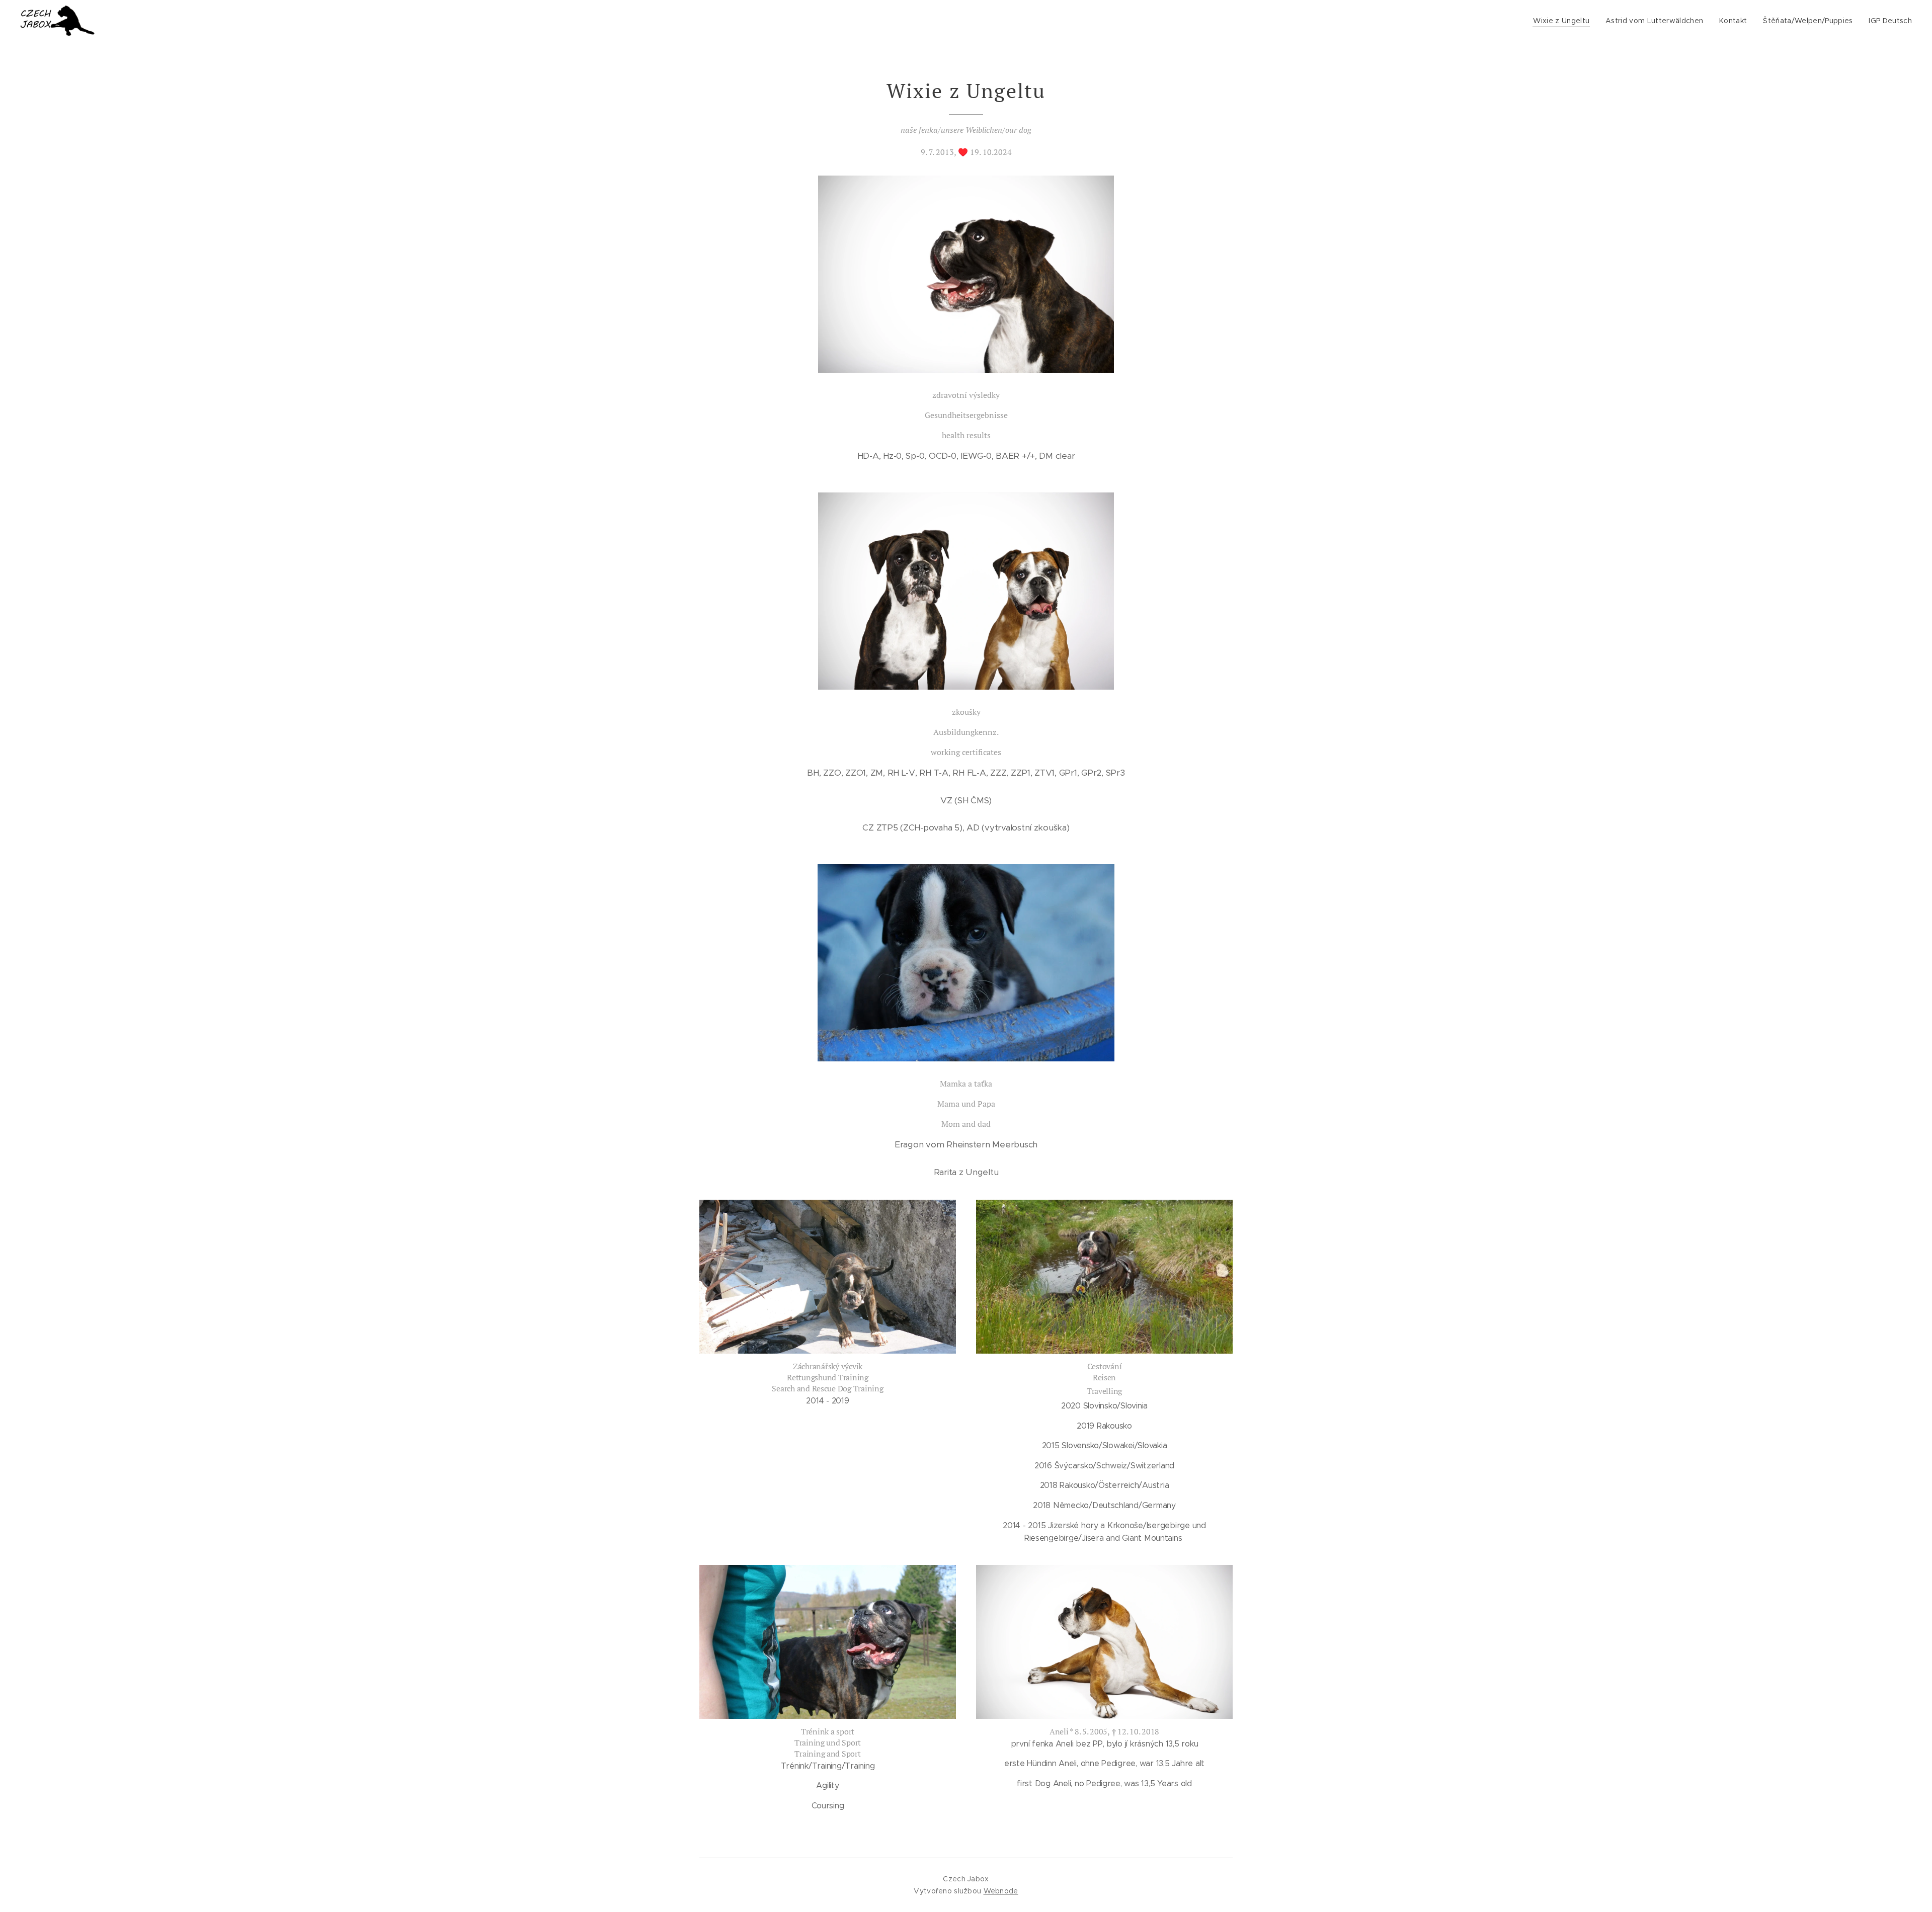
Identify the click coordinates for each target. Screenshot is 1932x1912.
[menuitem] (1564, 21)
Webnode (1001, 1891)
